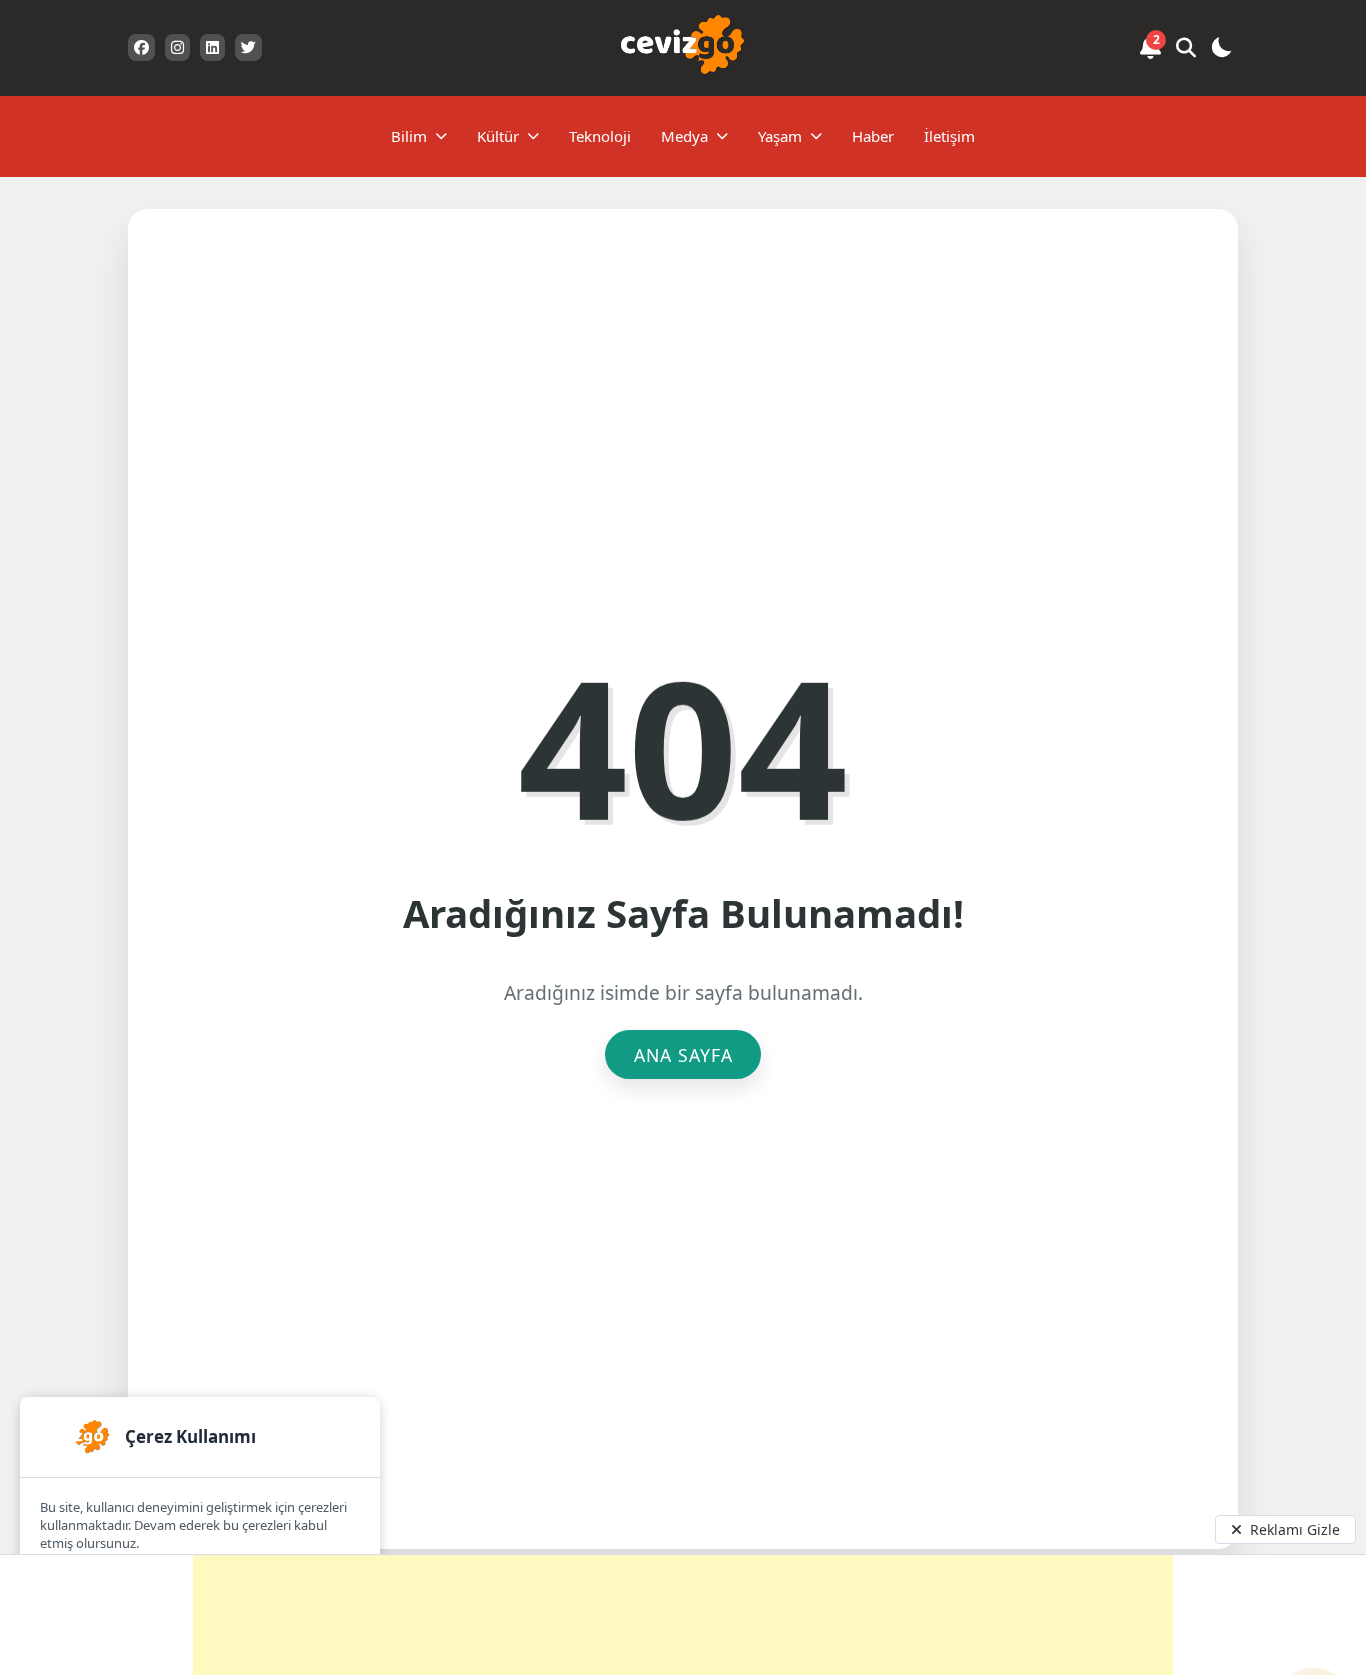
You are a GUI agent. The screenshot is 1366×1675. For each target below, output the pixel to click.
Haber (873, 136)
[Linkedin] (212, 47)
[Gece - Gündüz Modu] (1221, 50)
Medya (684, 136)
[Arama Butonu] (1186, 48)
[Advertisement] (683, 1615)
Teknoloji (600, 136)
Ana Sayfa (683, 1055)
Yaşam (780, 136)
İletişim (949, 136)
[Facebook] (141, 47)
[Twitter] (248, 47)
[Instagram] (177, 47)
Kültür (498, 136)
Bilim (409, 136)
